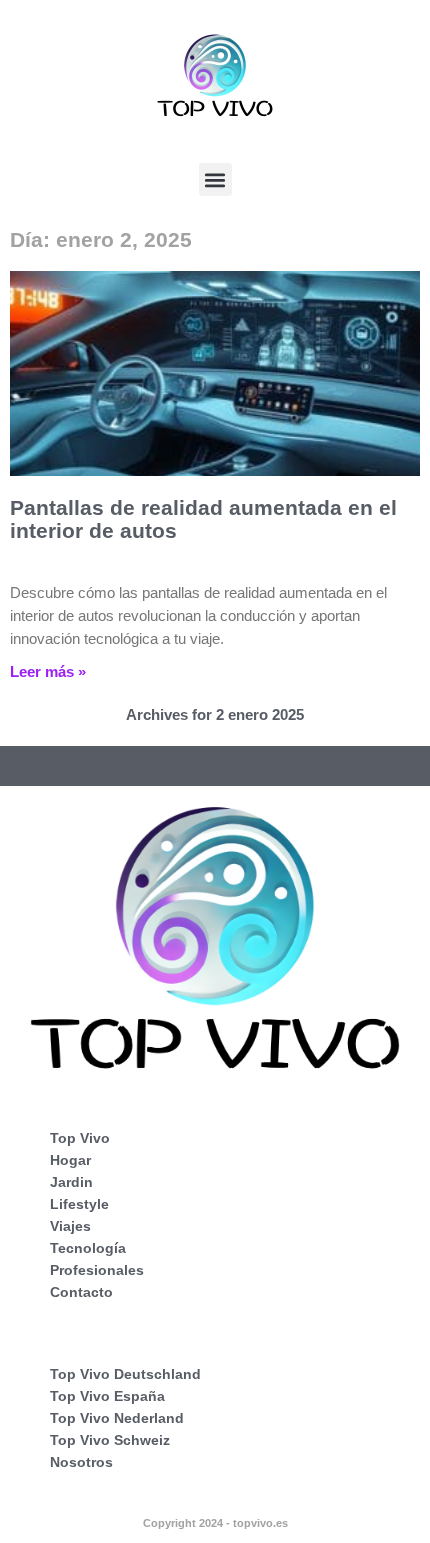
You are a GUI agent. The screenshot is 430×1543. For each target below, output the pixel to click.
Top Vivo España (107, 1396)
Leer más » (48, 671)
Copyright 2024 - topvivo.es (215, 1523)
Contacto (81, 1292)
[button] (215, 179)
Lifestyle (79, 1204)
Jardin (71, 1182)
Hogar (70, 1160)
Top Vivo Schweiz (110, 1440)
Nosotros (81, 1462)
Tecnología (88, 1248)
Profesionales (97, 1270)
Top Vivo (80, 1138)
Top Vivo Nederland (117, 1418)
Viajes (70, 1226)
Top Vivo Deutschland (125, 1374)
